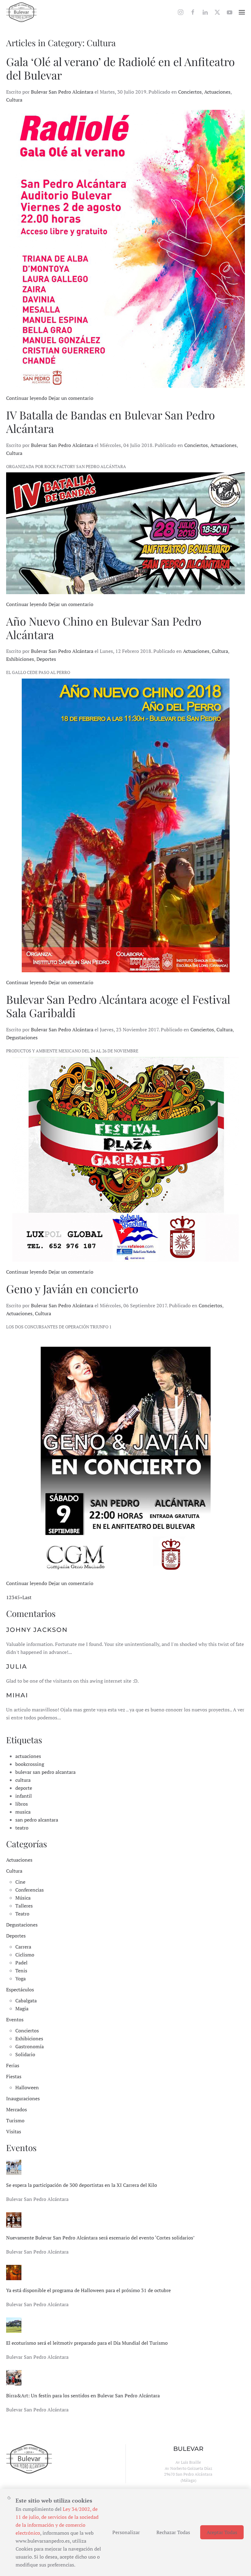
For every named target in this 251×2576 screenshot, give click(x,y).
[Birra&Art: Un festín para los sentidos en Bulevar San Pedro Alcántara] (14, 2377)
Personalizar (126, 2532)
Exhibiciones (20, 659)
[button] (242, 12)
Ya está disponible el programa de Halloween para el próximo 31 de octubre (88, 2290)
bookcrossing (30, 1764)
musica (23, 1812)
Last (27, 1597)
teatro (22, 1828)
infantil (24, 1796)
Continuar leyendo (27, 398)
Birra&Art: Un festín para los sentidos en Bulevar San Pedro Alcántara (83, 2395)
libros (22, 1804)
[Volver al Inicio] (21, 12)
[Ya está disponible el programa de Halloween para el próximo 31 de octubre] (14, 2272)
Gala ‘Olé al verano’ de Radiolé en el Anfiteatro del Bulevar (120, 68)
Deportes (46, 659)
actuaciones (28, 1756)
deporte (24, 1788)
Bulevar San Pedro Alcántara (62, 92)
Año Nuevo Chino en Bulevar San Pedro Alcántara (104, 628)
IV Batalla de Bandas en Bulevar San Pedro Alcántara (111, 421)
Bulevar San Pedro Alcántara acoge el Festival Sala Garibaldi (118, 1006)
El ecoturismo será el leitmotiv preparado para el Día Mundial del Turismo (87, 2343)
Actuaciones (217, 92)
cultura (23, 1780)
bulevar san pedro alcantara (45, 1772)
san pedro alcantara (37, 1820)
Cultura (14, 100)
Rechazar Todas (173, 2532)
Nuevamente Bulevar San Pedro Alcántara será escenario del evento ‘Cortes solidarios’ (100, 2238)
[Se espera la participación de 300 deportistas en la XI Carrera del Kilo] (14, 2167)
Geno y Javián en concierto (72, 1288)
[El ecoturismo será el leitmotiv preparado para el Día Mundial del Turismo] (14, 2325)
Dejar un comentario (71, 398)
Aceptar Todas (222, 2532)
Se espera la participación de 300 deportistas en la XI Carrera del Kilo (82, 2185)
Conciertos (190, 92)
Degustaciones (22, 1037)
